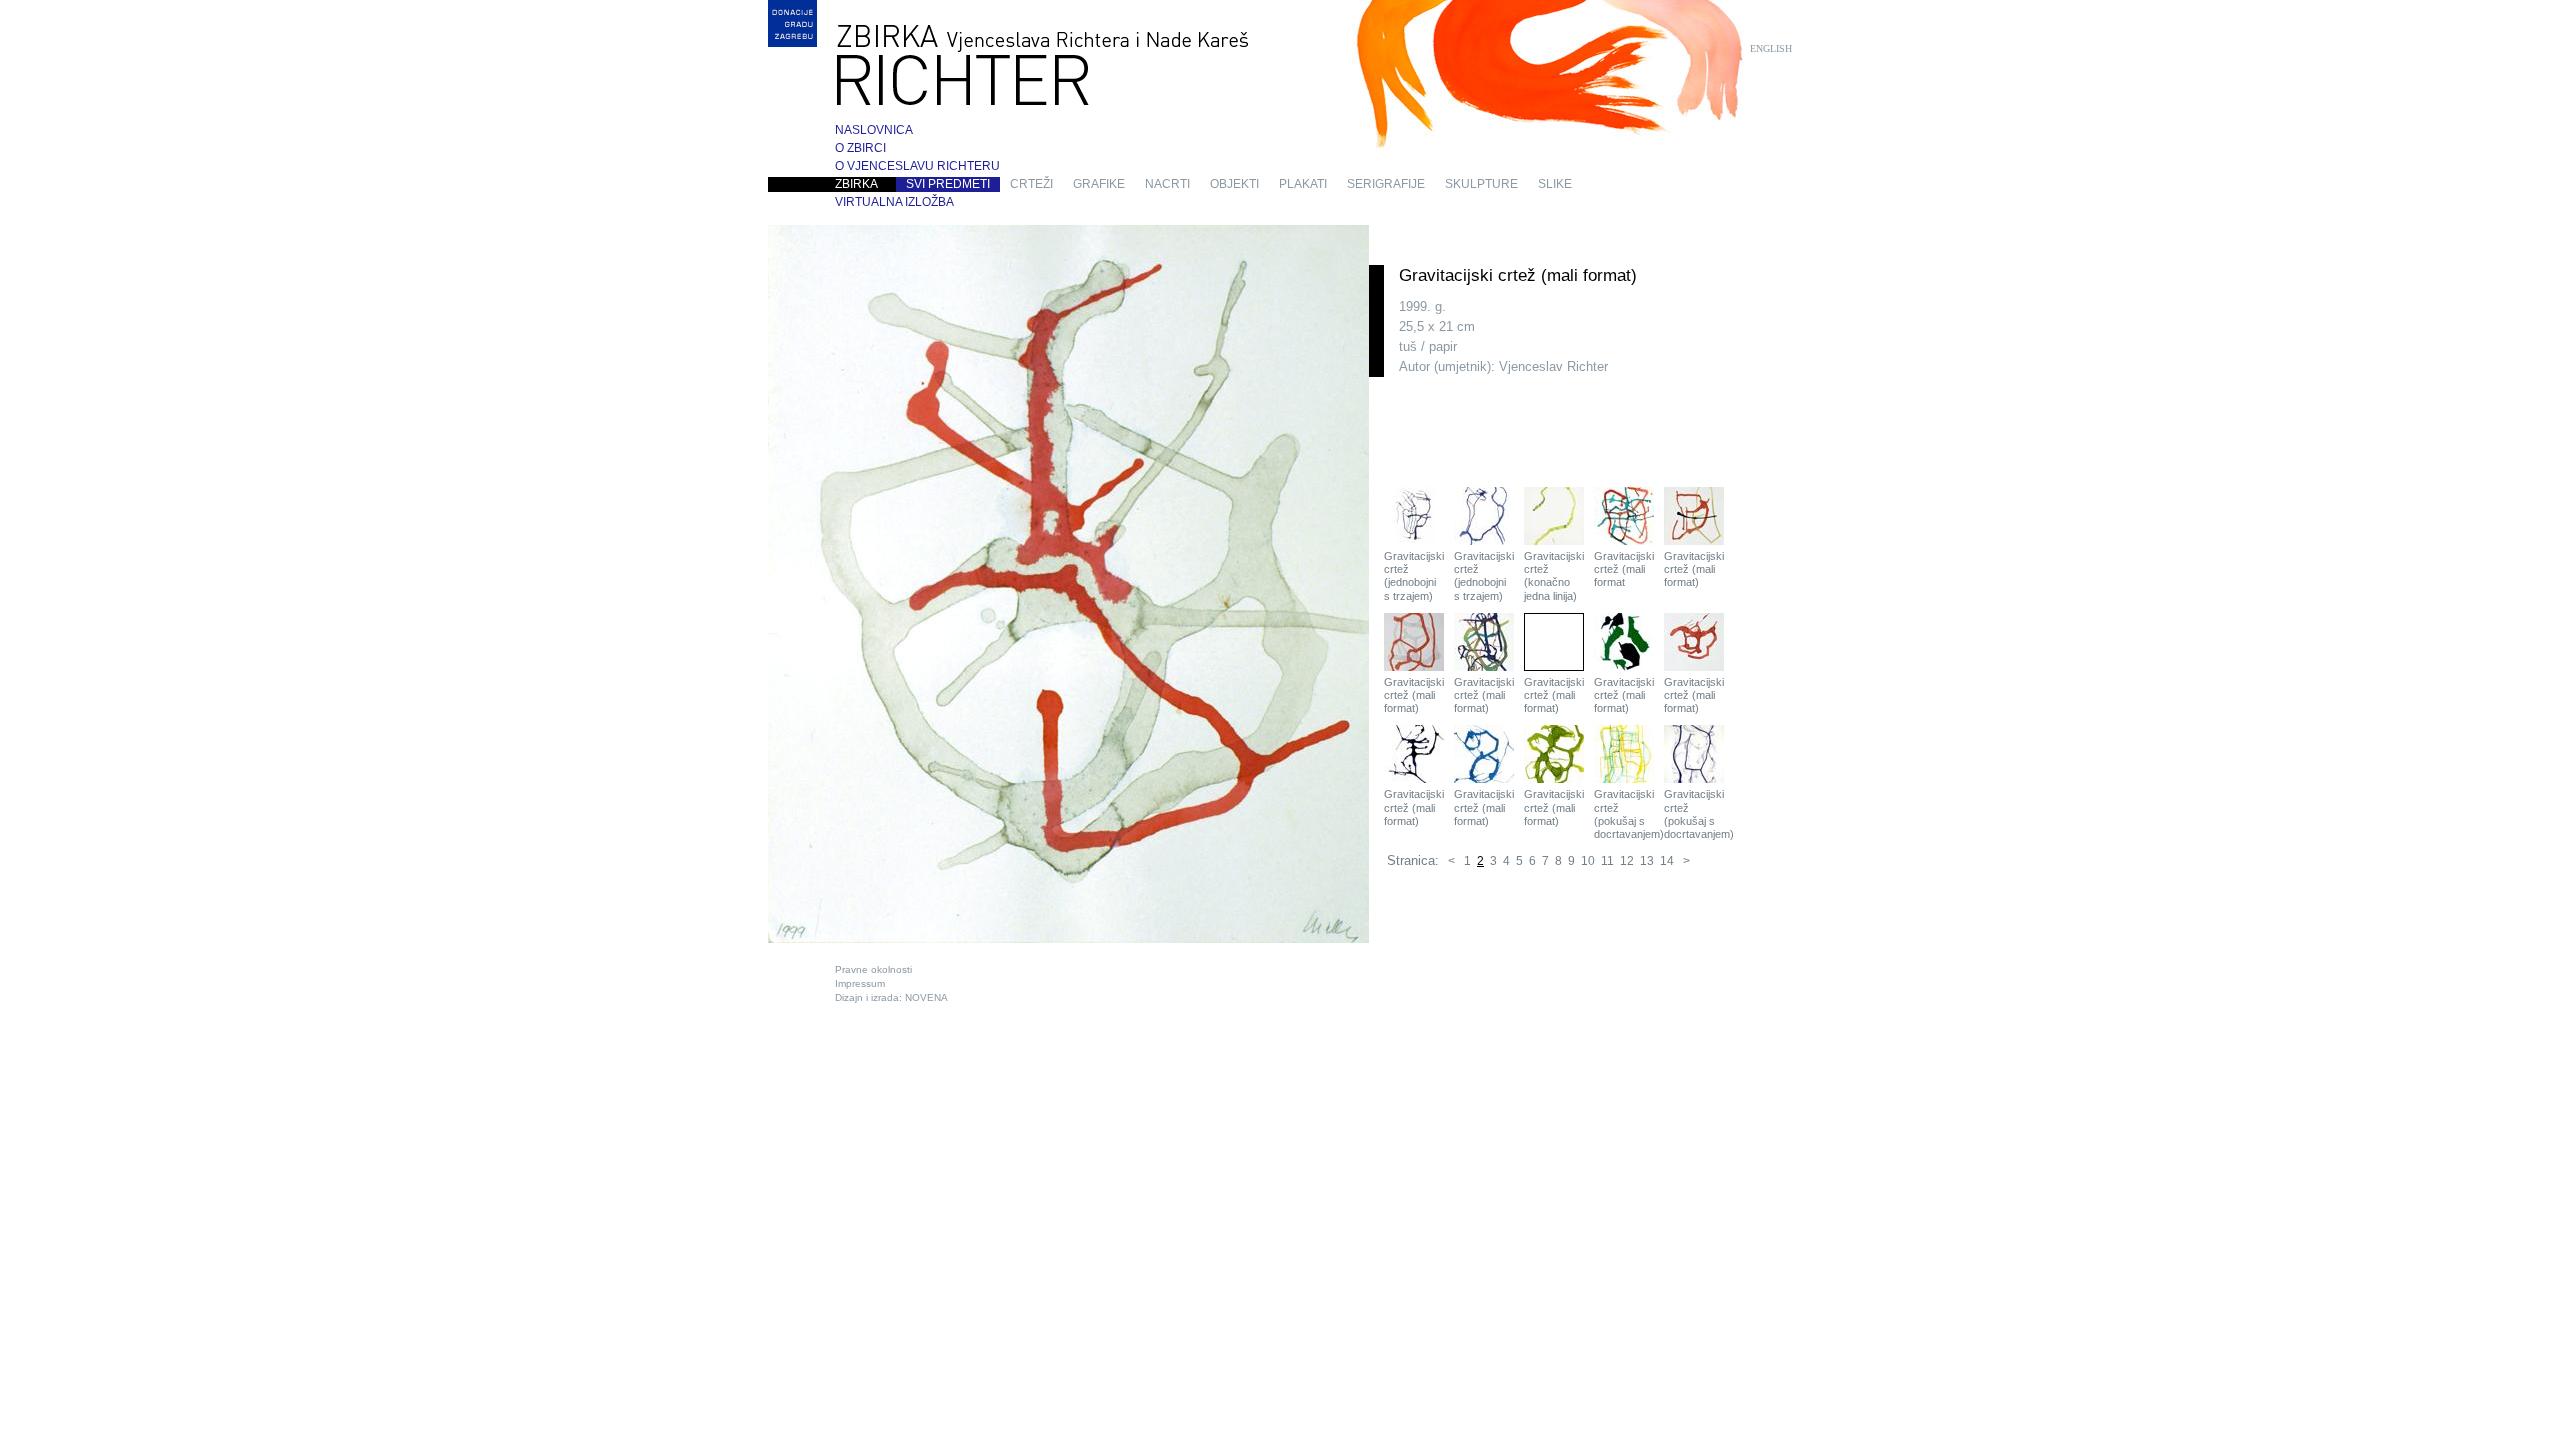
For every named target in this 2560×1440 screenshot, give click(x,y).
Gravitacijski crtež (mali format (1624, 569)
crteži (1031, 184)
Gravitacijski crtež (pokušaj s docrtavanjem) (1624, 814)
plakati (1303, 184)
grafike (1099, 184)
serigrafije (1386, 184)
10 (1588, 861)
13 (1647, 861)
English (1771, 48)
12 (1627, 861)
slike (1555, 184)
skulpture (1481, 184)
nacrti (1167, 184)
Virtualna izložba (894, 202)
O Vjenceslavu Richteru (917, 166)
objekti (1234, 184)
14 (1667, 861)
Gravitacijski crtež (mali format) (1694, 569)
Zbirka (856, 184)
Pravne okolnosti (873, 969)
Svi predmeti (948, 184)
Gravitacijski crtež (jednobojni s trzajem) (1414, 576)
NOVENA (926, 997)
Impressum (860, 983)
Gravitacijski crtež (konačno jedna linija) (1554, 576)
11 (1607, 861)
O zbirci (860, 148)
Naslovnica (874, 130)
